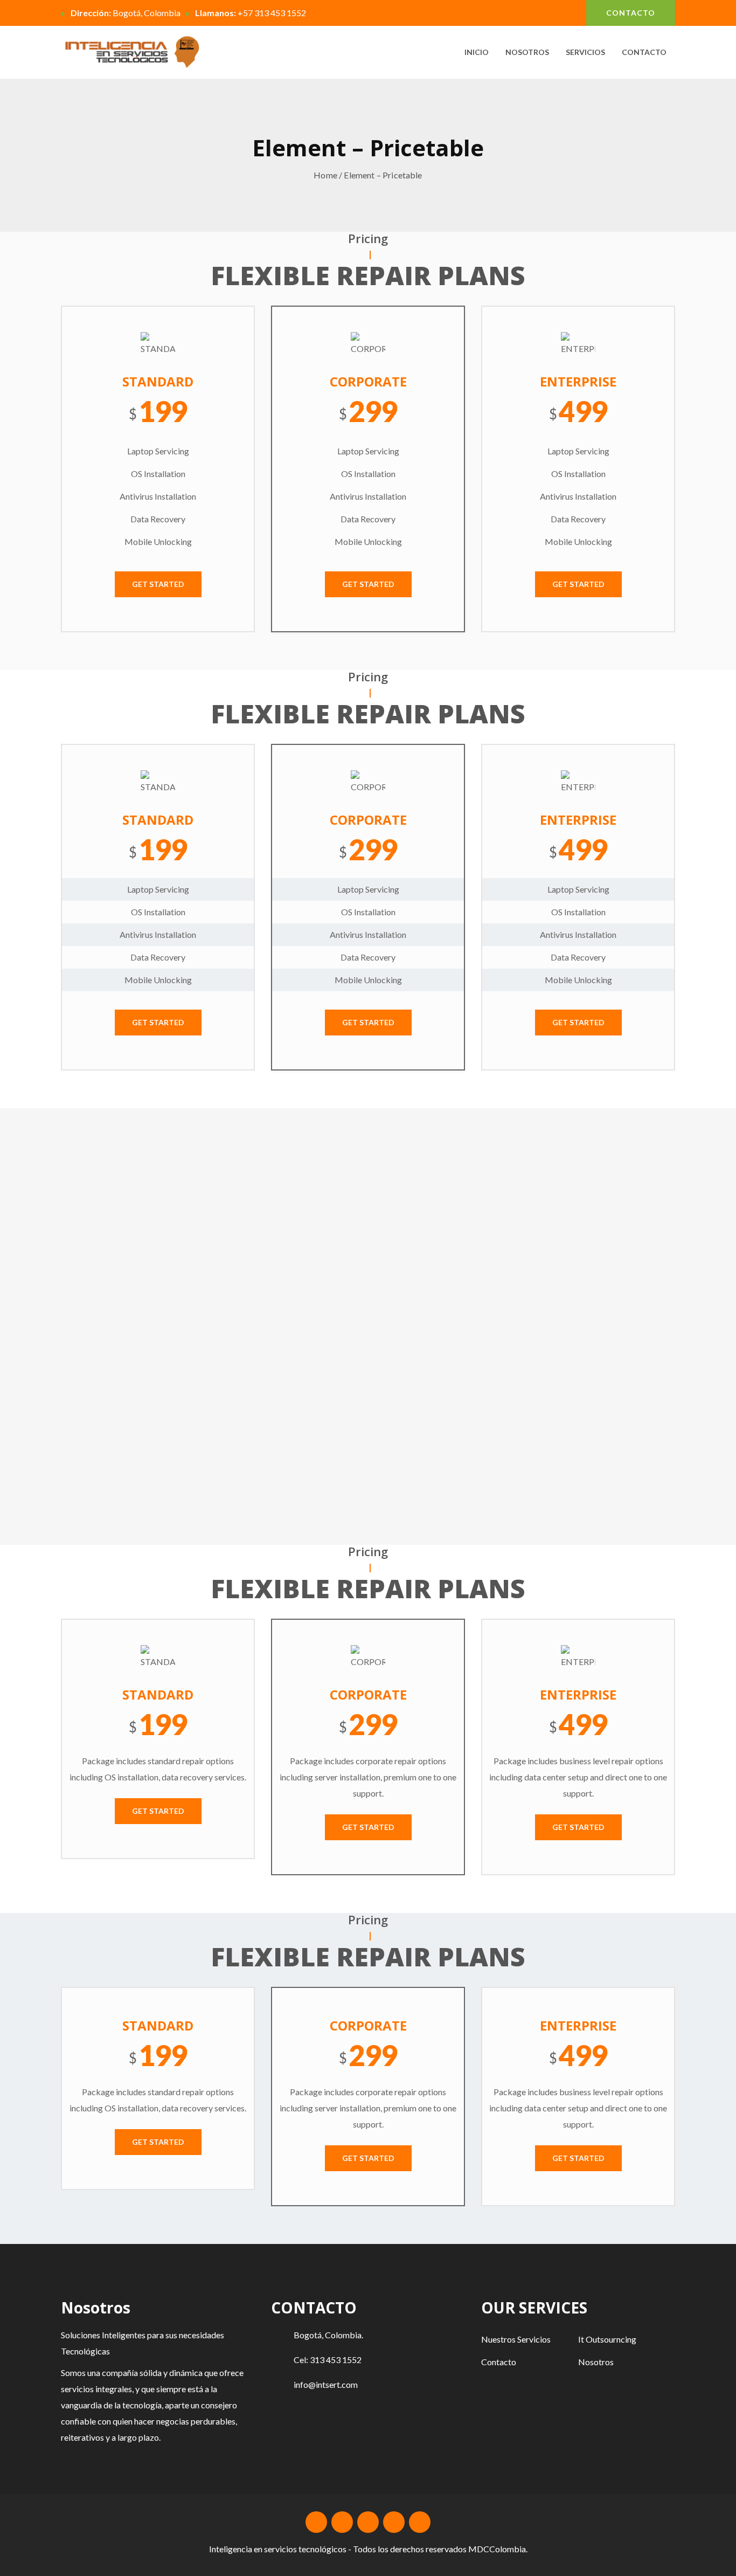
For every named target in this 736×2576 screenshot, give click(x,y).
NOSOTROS (527, 52)
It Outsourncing (607, 2339)
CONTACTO (631, 13)
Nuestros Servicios (516, 2339)
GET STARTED (158, 584)
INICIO (477, 52)
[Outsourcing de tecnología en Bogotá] (132, 52)
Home (325, 175)
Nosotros (596, 2362)
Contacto (499, 2362)
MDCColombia (497, 2549)
